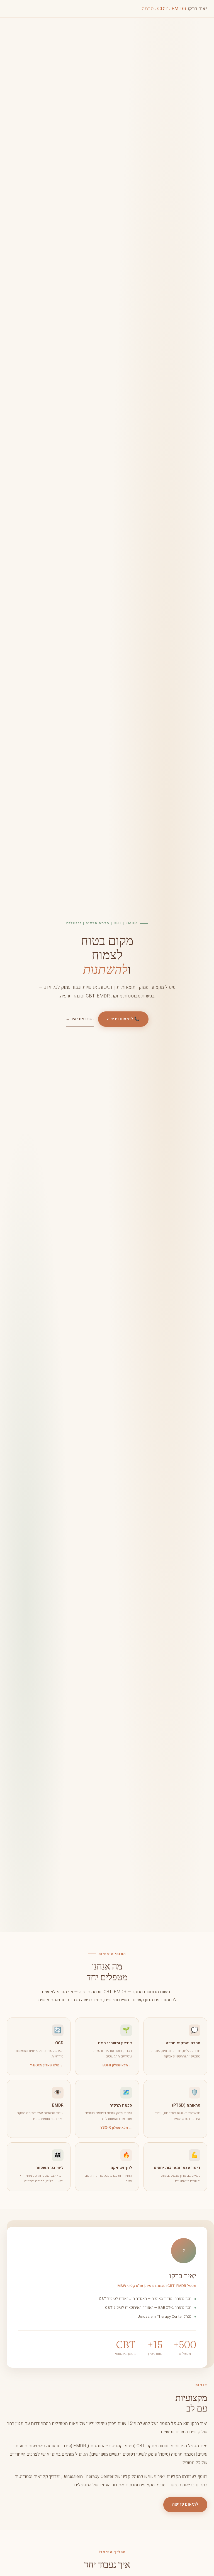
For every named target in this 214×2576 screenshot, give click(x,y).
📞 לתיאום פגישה (123, 1019)
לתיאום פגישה (185, 2504)
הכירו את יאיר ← (80, 1019)
